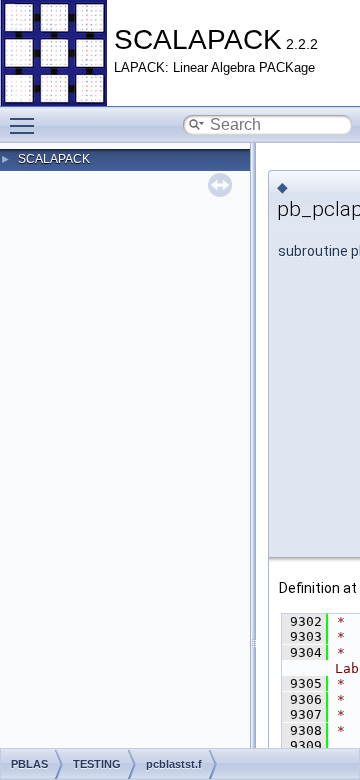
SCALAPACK (54, 159)
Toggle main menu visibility (26, 125)
